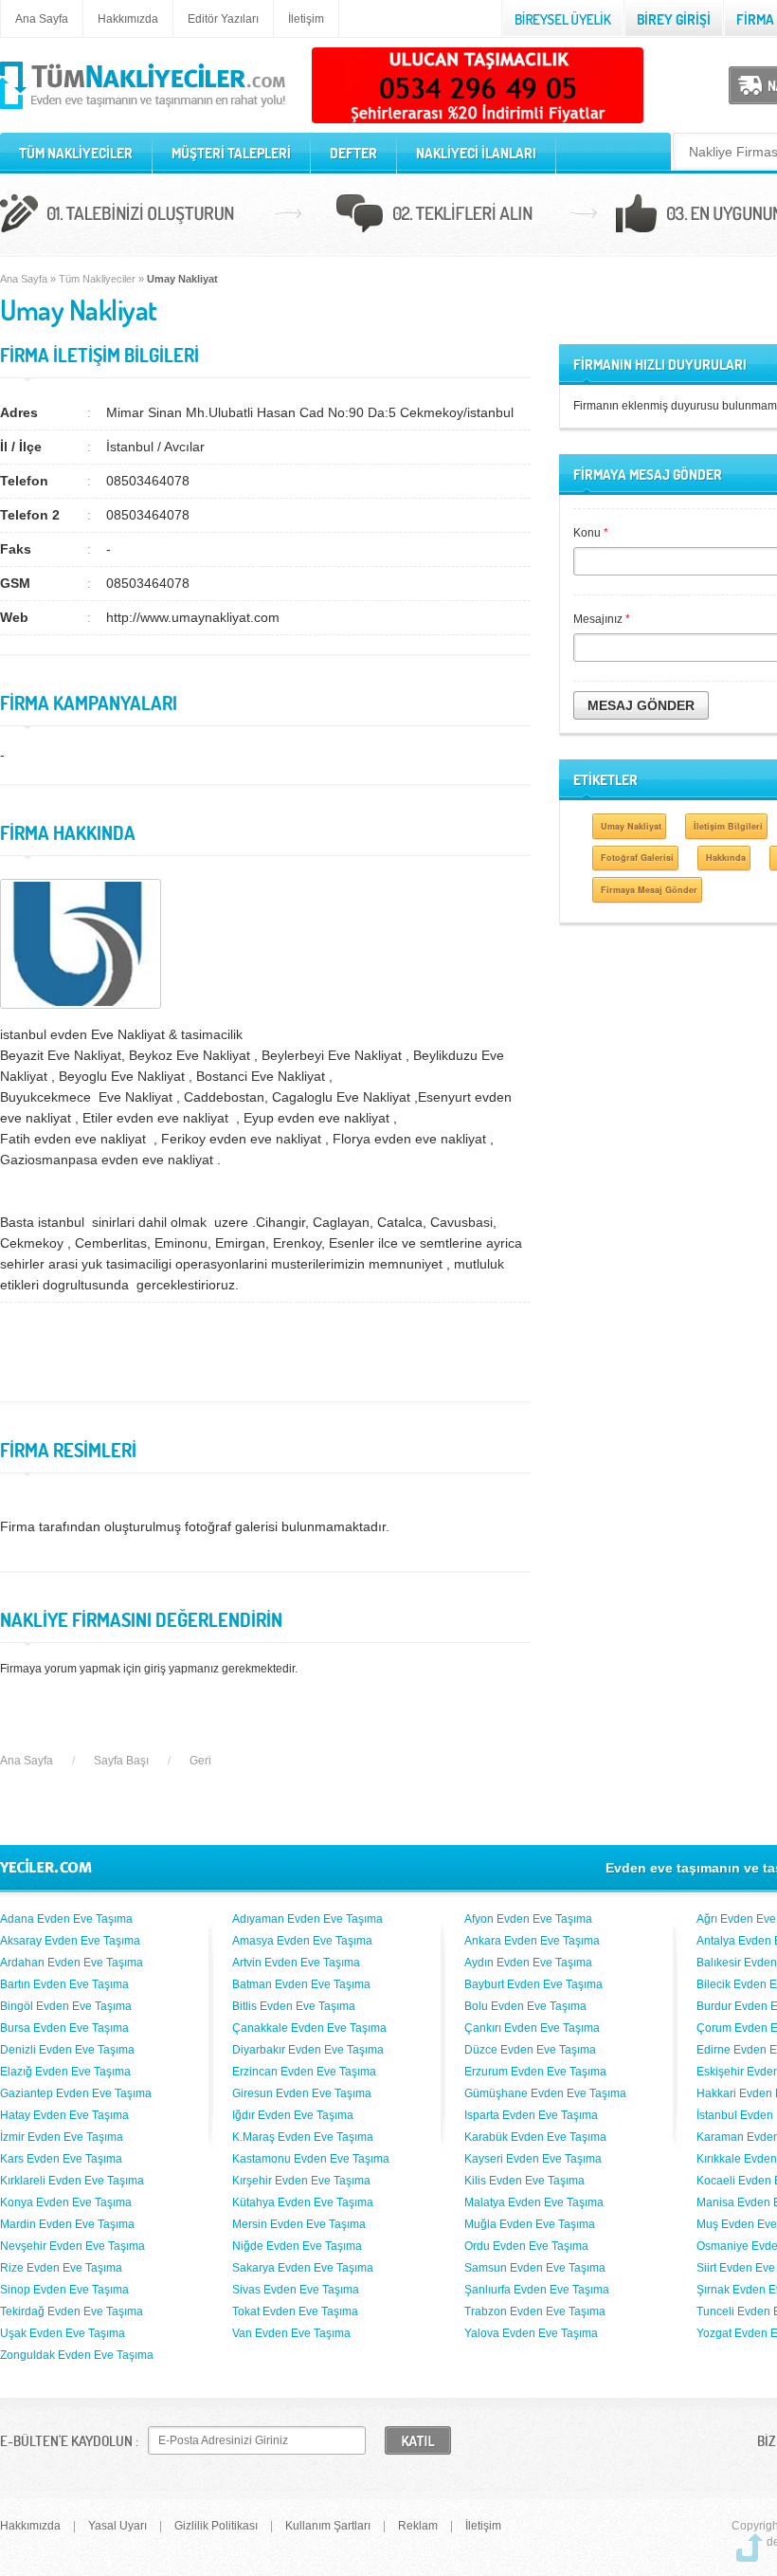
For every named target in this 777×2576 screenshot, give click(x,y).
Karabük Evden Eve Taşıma (535, 2137)
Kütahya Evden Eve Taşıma (303, 2202)
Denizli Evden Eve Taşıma (67, 2050)
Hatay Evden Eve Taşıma (64, 2115)
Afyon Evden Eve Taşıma (528, 1919)
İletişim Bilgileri (728, 826)
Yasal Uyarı (117, 2526)
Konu (591, 533)
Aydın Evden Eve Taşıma (528, 1963)
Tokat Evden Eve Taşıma (295, 2311)
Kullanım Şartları (328, 2526)
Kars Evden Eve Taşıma (61, 2159)
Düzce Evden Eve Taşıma (530, 2050)
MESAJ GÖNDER (641, 705)
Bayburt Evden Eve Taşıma (533, 1984)
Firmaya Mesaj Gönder (649, 890)
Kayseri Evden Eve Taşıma (533, 2159)
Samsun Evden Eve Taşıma (535, 2268)
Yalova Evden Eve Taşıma (531, 2333)
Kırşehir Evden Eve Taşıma (301, 2181)
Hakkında (726, 858)
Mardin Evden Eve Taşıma (67, 2224)
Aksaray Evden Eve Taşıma (70, 1941)
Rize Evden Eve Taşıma (61, 2268)
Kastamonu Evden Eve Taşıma (311, 2159)
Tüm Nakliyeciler (97, 279)
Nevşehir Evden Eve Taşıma (72, 2246)
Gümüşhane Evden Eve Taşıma (545, 2093)
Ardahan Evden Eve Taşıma (72, 1963)
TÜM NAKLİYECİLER (76, 153)
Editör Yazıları (223, 19)
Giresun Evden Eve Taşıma (302, 2093)
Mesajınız (602, 619)
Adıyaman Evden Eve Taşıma (307, 1919)
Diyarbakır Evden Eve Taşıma (308, 2050)
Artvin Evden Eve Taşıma (296, 1963)
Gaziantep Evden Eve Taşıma (76, 2093)
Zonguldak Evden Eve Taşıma (77, 2355)
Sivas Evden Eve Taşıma (296, 2290)
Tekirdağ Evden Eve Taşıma (72, 2311)
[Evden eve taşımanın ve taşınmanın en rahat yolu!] (143, 110)
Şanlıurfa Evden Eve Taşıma (537, 2290)
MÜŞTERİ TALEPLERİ (231, 153)
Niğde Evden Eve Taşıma (297, 2246)
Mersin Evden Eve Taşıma (299, 2224)
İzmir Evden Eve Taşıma (62, 2137)
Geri (200, 1761)
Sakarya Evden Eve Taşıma (303, 2268)
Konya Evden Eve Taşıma (66, 2202)
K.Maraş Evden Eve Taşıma (303, 2137)
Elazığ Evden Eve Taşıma (65, 2072)
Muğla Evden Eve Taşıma (530, 2224)
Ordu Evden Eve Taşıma (526, 2246)
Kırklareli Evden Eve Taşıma (72, 2181)
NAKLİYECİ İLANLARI (476, 153)
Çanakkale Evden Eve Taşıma (309, 2028)
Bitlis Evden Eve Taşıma (294, 2006)
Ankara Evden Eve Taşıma (532, 1941)
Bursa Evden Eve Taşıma (64, 2028)
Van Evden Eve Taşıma (291, 2333)
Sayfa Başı (121, 1761)
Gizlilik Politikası (216, 2526)
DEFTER (353, 153)
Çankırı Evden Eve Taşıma (532, 2028)
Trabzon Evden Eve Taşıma (535, 2311)
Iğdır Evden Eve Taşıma (293, 2115)
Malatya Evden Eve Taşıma (534, 2202)
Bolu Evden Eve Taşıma (525, 2006)
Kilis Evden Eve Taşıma (524, 2181)
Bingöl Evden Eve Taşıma (66, 2006)
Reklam (418, 2526)
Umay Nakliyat (631, 826)
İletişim (306, 19)
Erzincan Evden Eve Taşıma (304, 2072)
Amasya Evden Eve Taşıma (302, 1941)
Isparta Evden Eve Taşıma (531, 2115)
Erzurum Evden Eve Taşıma (535, 2072)
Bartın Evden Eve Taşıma (64, 1984)
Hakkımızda (128, 19)
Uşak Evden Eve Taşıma (63, 2333)
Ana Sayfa (42, 19)
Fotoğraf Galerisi (637, 858)
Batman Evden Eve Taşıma (301, 1984)
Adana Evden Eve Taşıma (66, 1919)
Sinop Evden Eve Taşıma (64, 2290)
